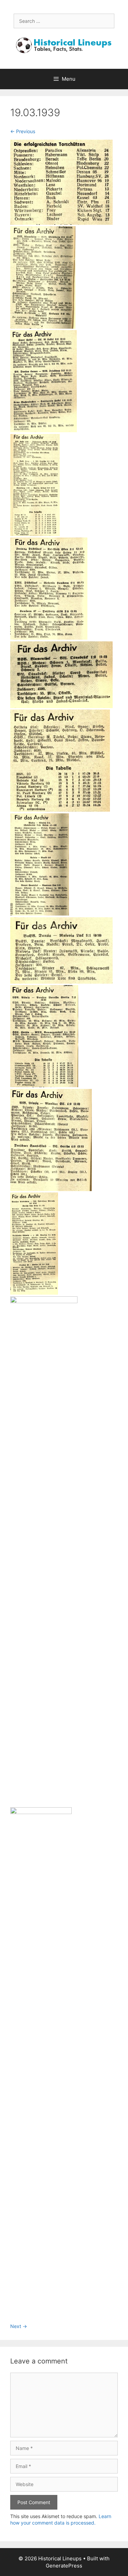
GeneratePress (64, 2566)
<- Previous (23, 131)
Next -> (19, 2326)
